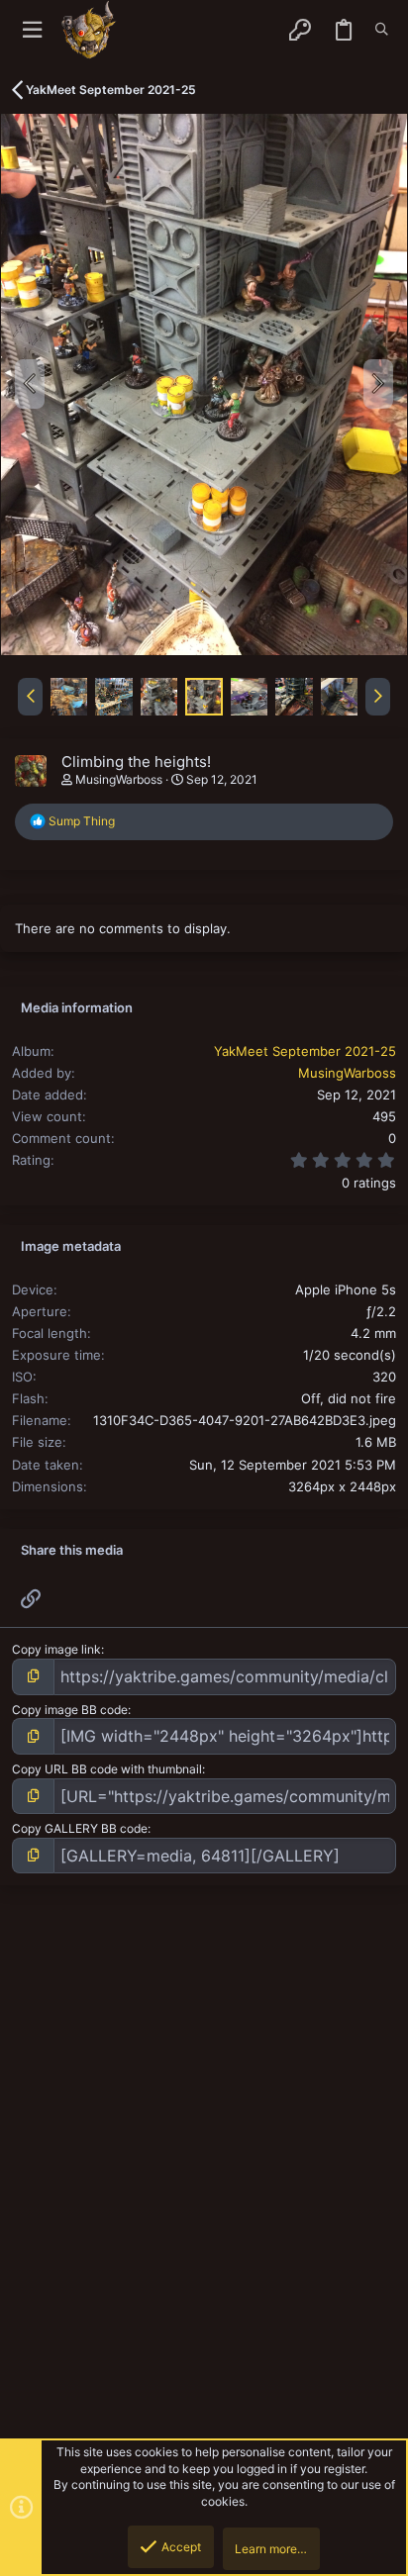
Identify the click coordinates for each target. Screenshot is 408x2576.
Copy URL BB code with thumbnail (107, 1769)
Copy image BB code (70, 1710)
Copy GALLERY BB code (80, 1828)
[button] (32, 30)
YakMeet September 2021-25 (305, 1051)
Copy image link (56, 1649)
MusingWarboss (119, 779)
